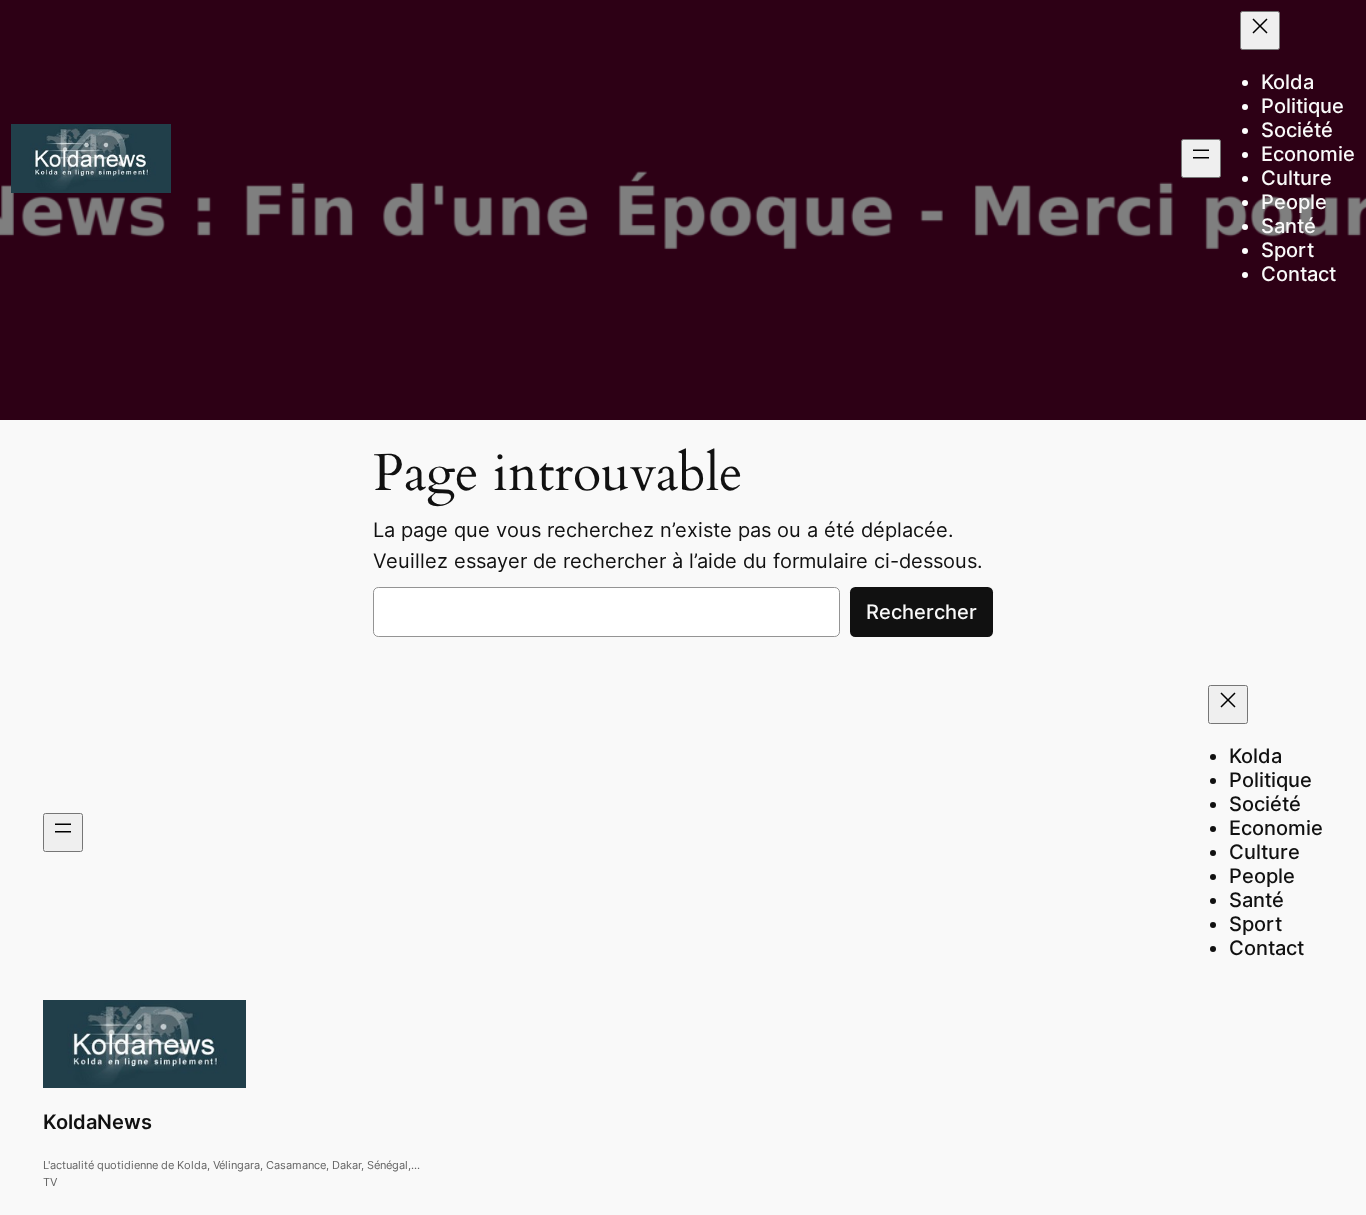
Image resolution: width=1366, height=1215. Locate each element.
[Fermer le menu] (1260, 30)
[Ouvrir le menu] (1201, 158)
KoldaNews (97, 1122)
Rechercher (921, 612)
